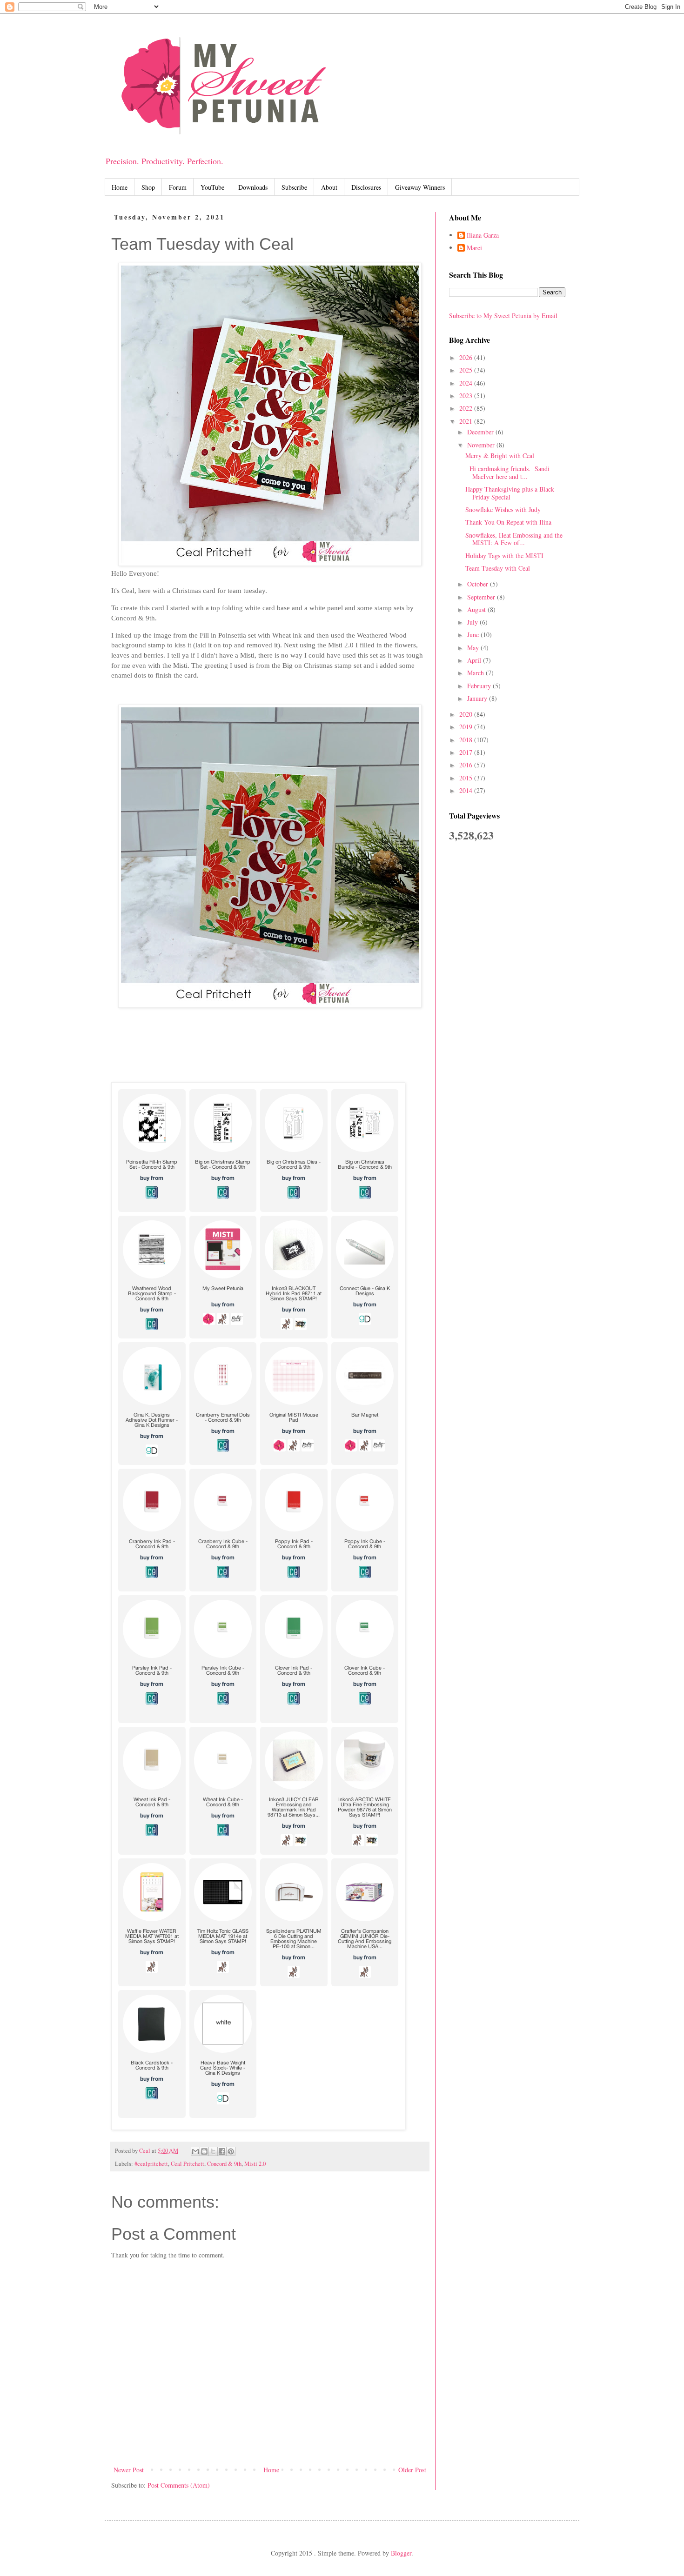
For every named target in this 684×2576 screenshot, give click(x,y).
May (474, 648)
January (478, 698)
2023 (467, 396)
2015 (467, 778)
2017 (467, 752)
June (474, 635)
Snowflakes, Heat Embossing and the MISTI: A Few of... (514, 539)
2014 (467, 790)
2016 (467, 765)
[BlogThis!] (204, 2151)
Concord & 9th (224, 2164)
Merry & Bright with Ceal (500, 456)
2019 (467, 727)
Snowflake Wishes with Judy (503, 509)
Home (120, 187)
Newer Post (129, 2470)
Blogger (401, 2553)
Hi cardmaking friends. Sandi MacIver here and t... (507, 473)
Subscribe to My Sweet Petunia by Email (503, 316)
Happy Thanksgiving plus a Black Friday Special (510, 493)
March (476, 673)
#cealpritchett (151, 2164)
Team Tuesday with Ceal (498, 568)
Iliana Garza (483, 236)
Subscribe (294, 187)
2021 (467, 421)
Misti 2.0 (255, 2164)
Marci (474, 248)
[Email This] (195, 2151)
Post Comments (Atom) (179, 2485)
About (329, 187)
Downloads (253, 187)
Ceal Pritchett (188, 2164)
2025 (467, 370)
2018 (467, 740)
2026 (467, 357)
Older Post (412, 2470)
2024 (467, 383)
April (475, 660)
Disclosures (366, 187)
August (477, 609)
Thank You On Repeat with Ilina (508, 522)
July (473, 622)
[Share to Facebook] (222, 2151)
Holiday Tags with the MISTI (504, 556)
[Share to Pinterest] (231, 2151)
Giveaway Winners (420, 187)
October (479, 584)
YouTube (212, 187)
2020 (467, 714)
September (482, 597)
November (482, 445)
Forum (178, 187)
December (481, 432)
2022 (467, 408)
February (480, 686)
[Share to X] (213, 2151)
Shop (148, 187)
